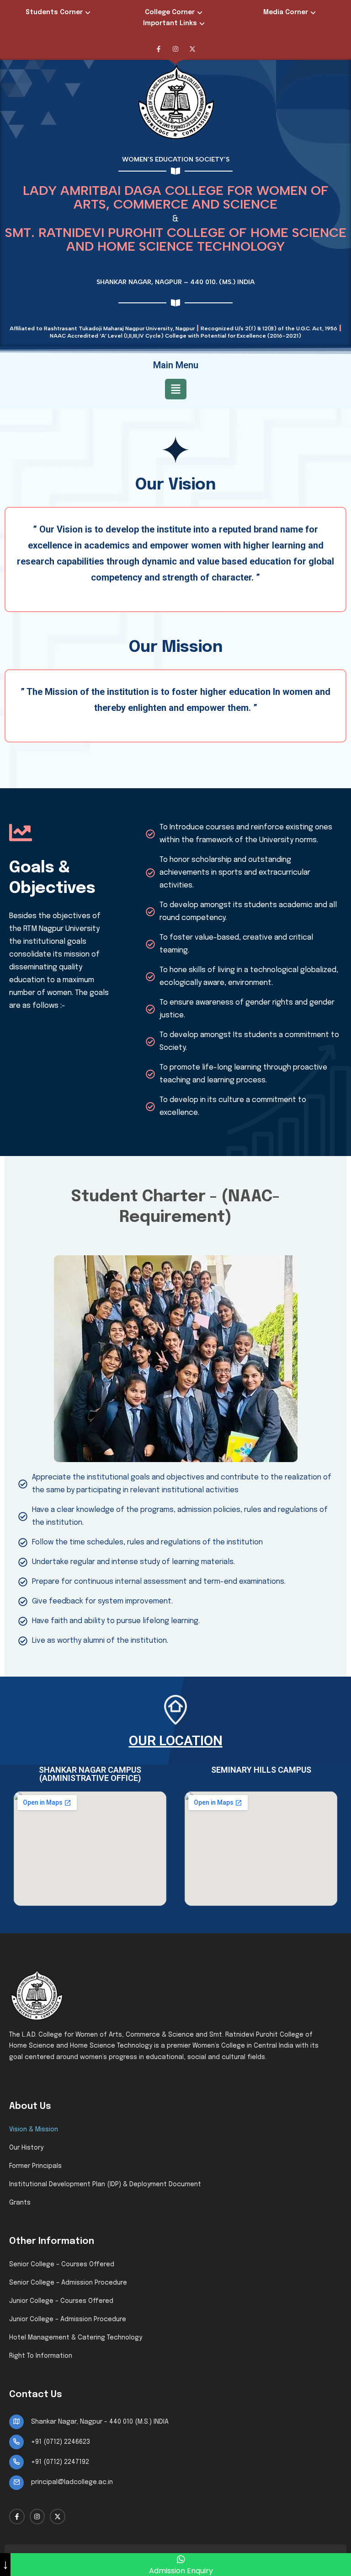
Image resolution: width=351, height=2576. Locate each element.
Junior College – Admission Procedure (68, 2319)
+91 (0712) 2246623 (61, 2442)
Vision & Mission (34, 2130)
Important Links (170, 23)
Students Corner (54, 12)
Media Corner (286, 12)
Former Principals (35, 2166)
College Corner (170, 12)
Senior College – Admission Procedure (68, 2283)
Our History (26, 2148)
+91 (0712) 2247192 (60, 2462)
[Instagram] (175, 49)
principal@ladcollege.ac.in (72, 2482)
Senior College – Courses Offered (62, 2264)
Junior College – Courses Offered (61, 2301)
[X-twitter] (192, 49)
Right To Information (41, 2356)
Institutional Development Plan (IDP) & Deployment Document (105, 2184)
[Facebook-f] (159, 49)
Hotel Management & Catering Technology (76, 2338)
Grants (20, 2203)
